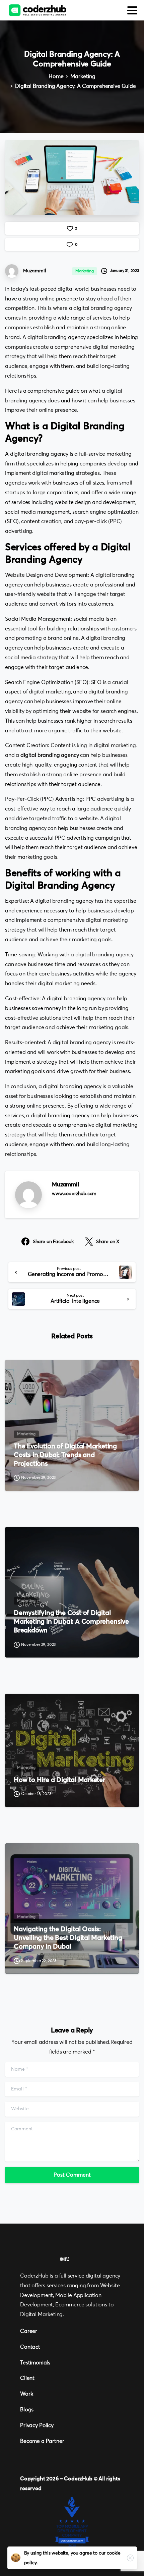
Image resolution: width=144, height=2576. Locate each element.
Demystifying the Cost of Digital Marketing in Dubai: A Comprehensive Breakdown (71, 1622)
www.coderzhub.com (74, 1194)
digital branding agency (50, 755)
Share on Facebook (53, 1242)
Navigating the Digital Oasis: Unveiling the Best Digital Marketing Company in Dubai (68, 1938)
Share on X (108, 1242)
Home (56, 76)
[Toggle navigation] (132, 10)
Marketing (83, 76)
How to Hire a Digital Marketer (59, 1780)
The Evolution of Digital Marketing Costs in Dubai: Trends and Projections (65, 1455)
